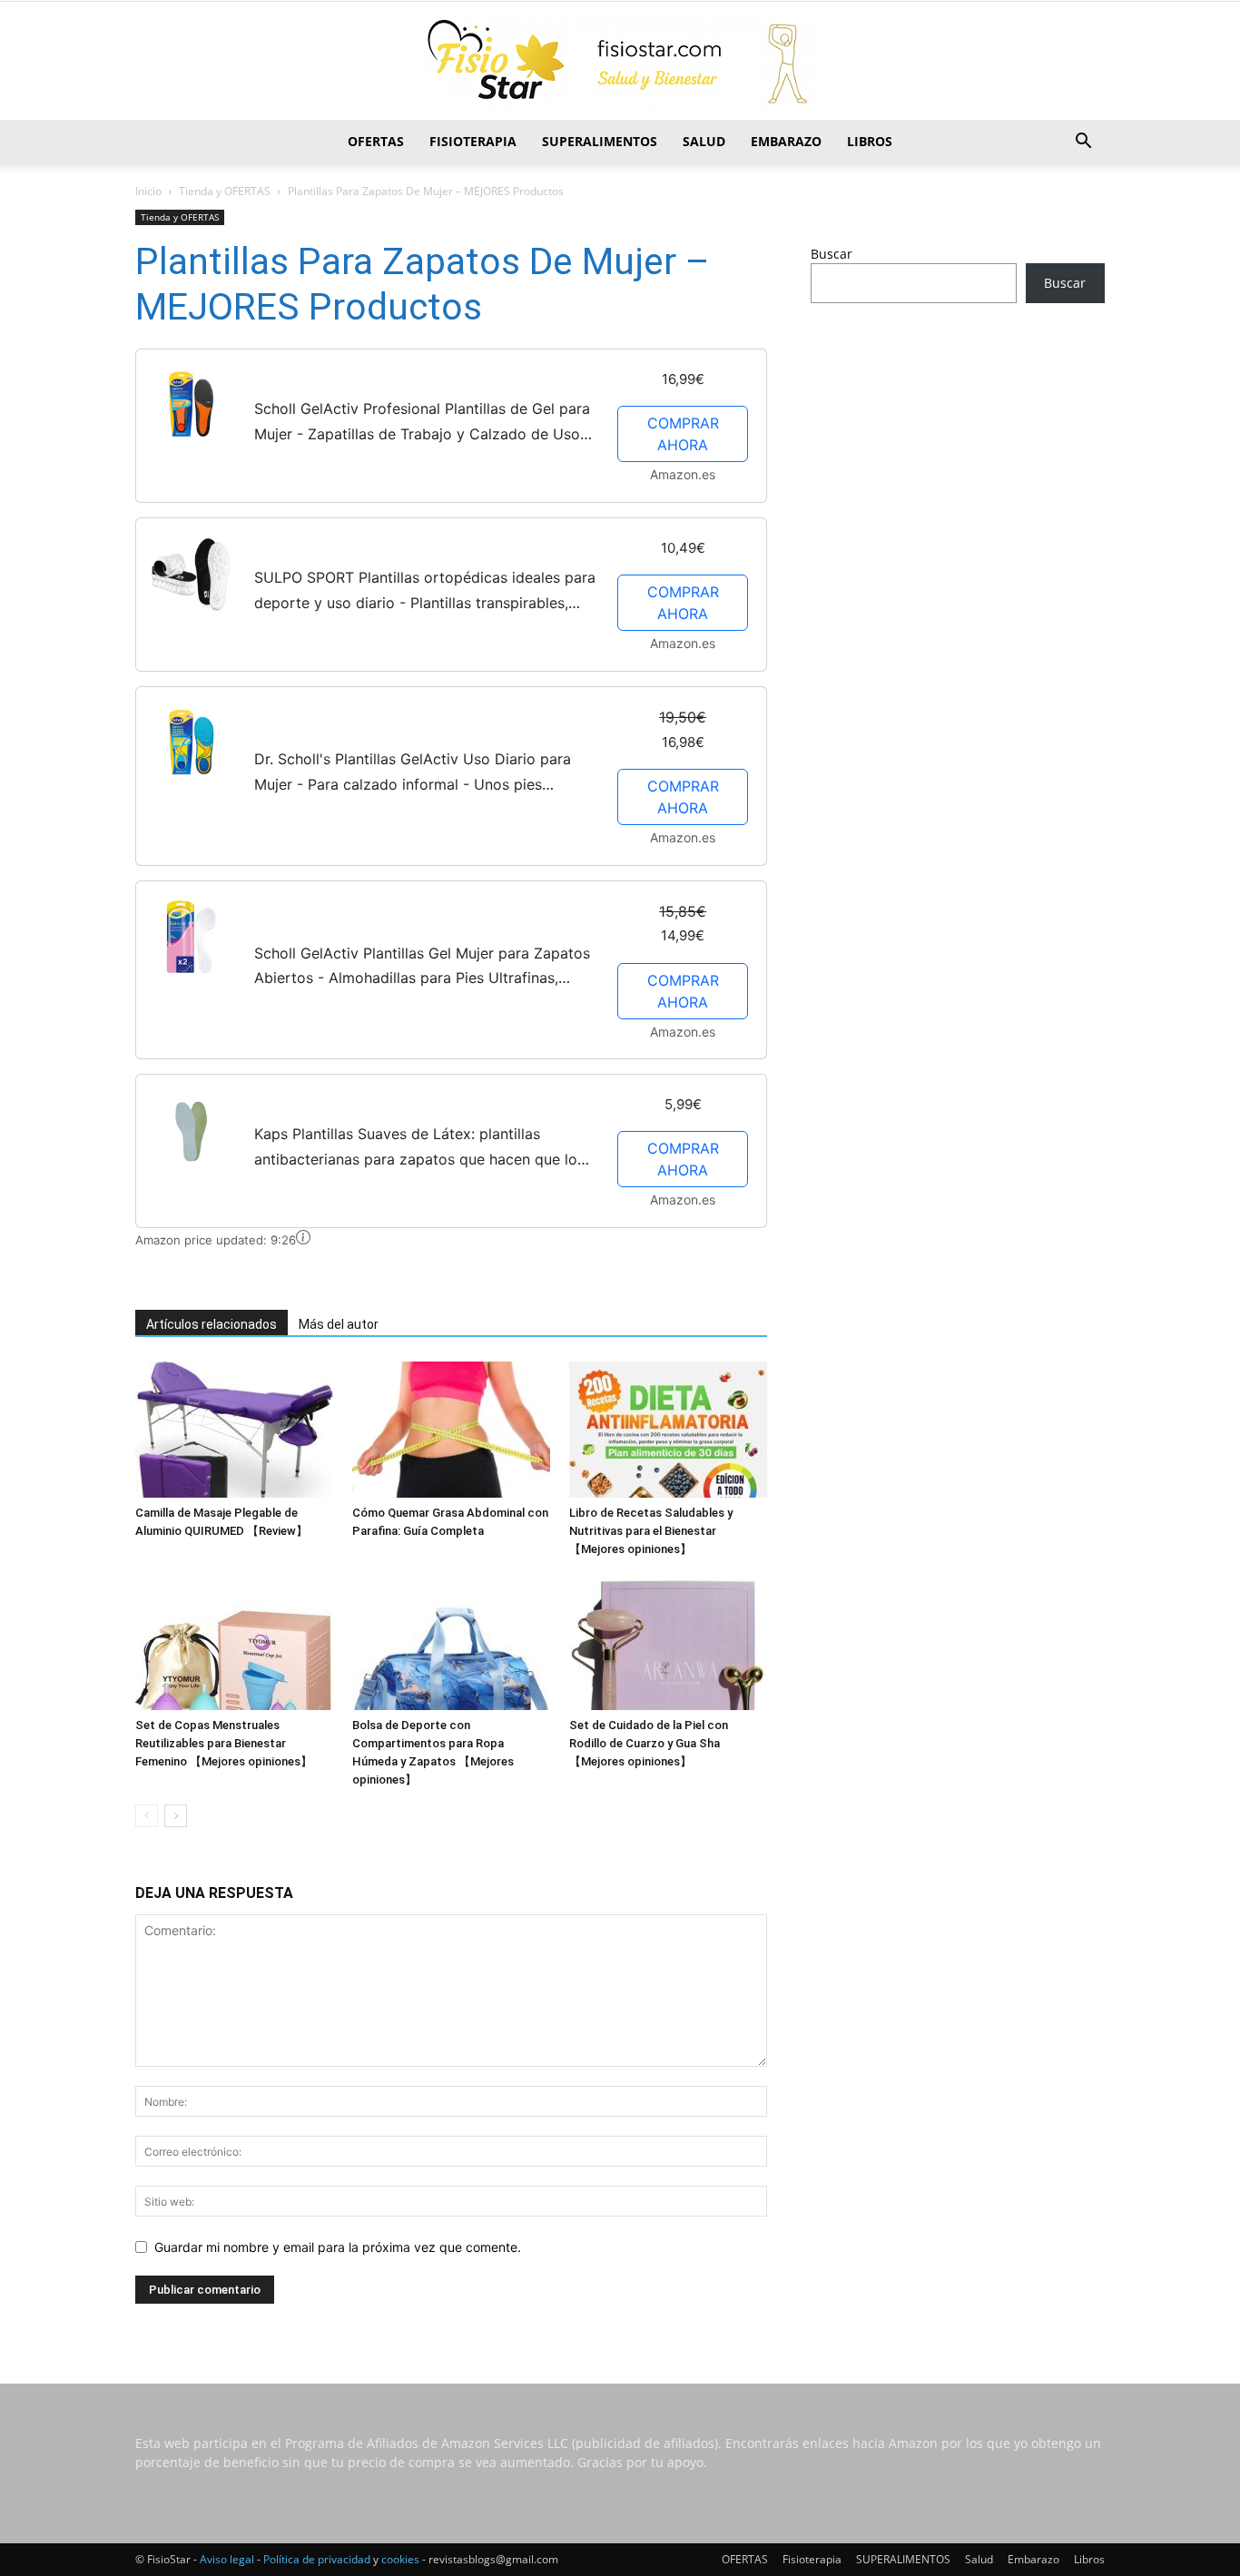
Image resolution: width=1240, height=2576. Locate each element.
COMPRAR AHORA (683, 434)
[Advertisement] (958, 460)
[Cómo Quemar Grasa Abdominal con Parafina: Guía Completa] (451, 1430)
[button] (1083, 143)
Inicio (148, 191)
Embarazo (786, 141)
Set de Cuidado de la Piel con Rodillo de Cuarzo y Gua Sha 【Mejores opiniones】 (649, 1743)
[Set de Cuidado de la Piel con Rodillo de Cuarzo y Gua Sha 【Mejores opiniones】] (668, 1642)
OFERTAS (376, 141)
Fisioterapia (473, 141)
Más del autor (339, 1324)
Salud (704, 141)
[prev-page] (147, 1816)
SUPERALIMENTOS (600, 141)
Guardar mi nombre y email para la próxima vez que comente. (338, 2247)
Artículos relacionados (212, 1324)
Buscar (832, 254)
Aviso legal (227, 2559)
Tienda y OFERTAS (225, 191)
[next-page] (176, 1816)
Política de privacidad (317, 2559)
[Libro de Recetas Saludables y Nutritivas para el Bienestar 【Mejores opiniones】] (668, 1430)
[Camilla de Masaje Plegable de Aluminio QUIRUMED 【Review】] (234, 1430)
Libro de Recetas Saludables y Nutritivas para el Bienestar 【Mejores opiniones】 (651, 1531)
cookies (400, 2559)
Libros (870, 141)
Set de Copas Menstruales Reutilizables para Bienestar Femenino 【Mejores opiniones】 (224, 1743)
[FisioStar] (620, 62)
